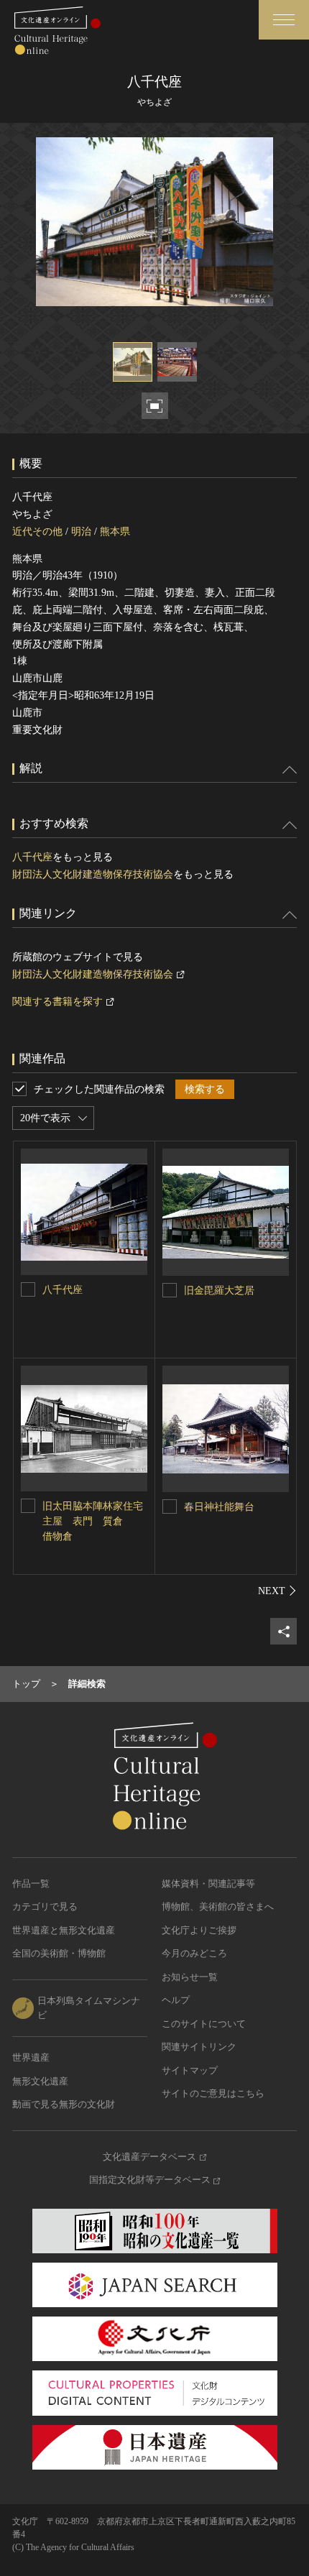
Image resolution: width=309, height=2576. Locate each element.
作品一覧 (31, 1883)
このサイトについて (204, 2024)
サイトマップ (190, 2070)
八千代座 (32, 857)
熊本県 (115, 532)
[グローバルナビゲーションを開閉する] (284, 20)
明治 (81, 532)
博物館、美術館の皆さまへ (218, 1906)
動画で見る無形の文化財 (64, 2104)
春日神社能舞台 (219, 1507)
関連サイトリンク (199, 2047)
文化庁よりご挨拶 (199, 1930)
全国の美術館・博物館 (59, 1953)
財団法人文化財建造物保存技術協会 (93, 874)
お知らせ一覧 (190, 1977)
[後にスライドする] (277, 1591)
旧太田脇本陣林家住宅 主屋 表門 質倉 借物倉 (98, 1521)
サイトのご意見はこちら (213, 2093)
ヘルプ (176, 2000)
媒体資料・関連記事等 (208, 1883)
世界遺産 (31, 2057)
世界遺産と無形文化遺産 (64, 1930)
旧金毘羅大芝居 (219, 1291)
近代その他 (37, 532)
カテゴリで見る (45, 1906)
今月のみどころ (194, 1953)
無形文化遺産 (40, 2081)
